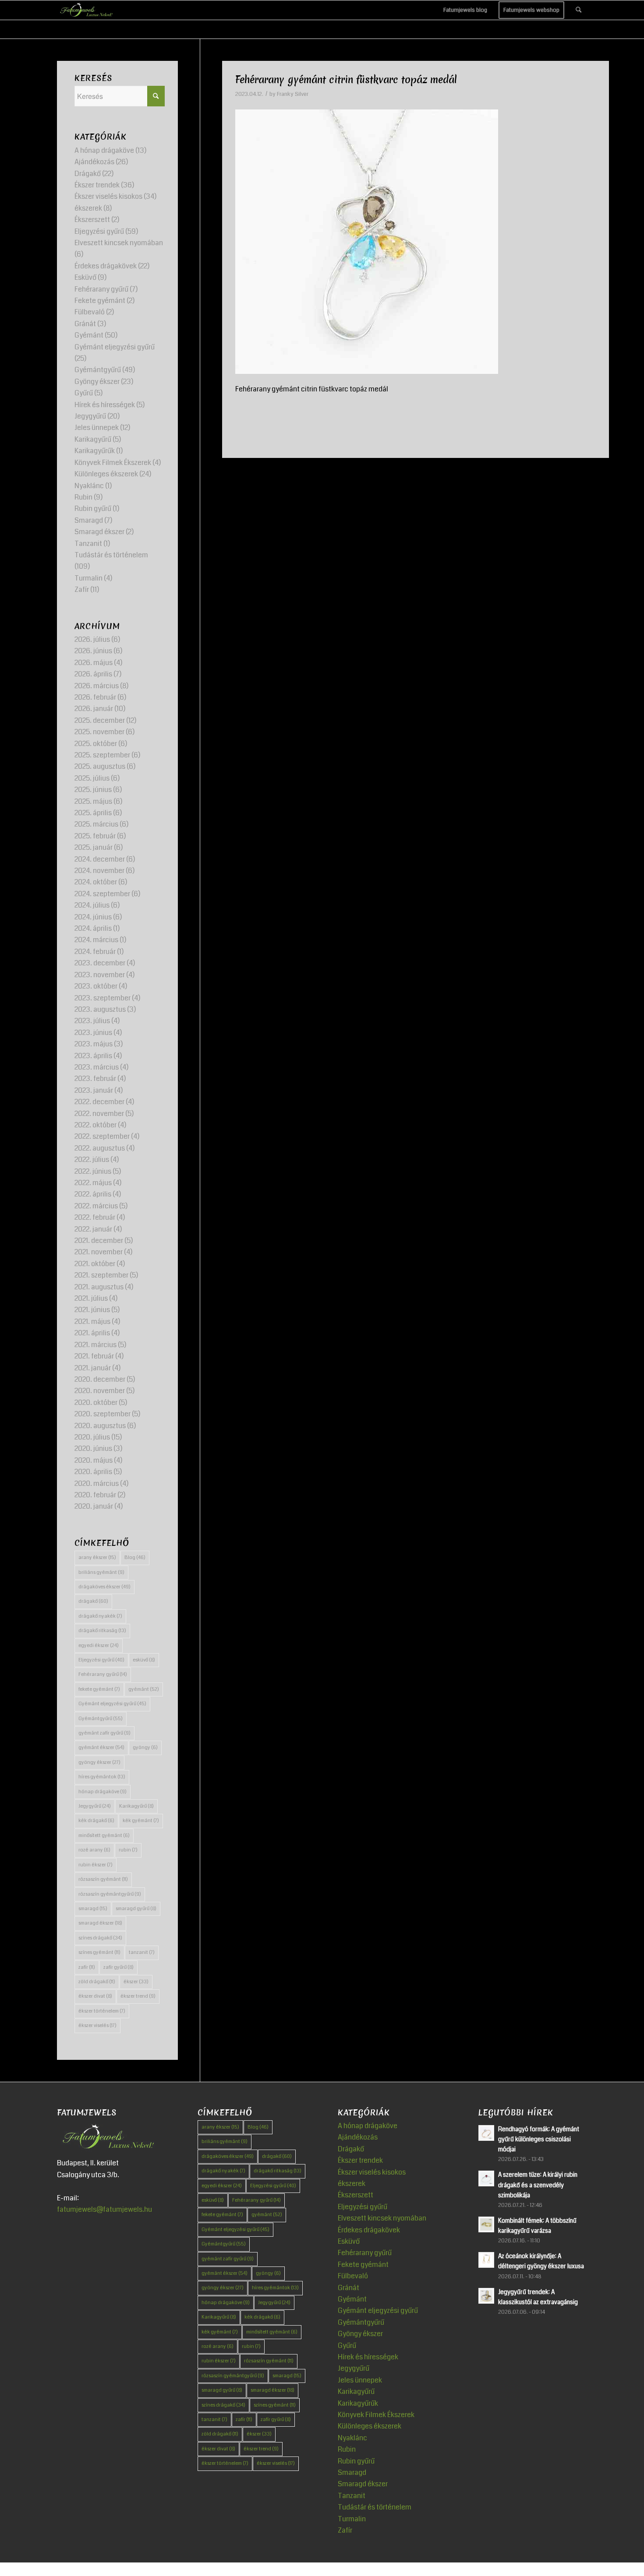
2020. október (96, 1402)
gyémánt (144, 1689)
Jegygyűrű (90, 416)
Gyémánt (89, 335)
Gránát (85, 324)
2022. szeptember (102, 1136)
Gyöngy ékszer (97, 382)
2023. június (93, 1033)
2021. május (92, 1321)
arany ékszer (97, 1557)
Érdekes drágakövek (106, 266)
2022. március (96, 1206)
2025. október (96, 744)
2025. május (93, 801)
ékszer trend (138, 1996)
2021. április (92, 1333)
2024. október (96, 882)
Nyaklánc (89, 486)
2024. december (100, 859)
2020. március (97, 1483)
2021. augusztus (99, 1287)
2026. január (94, 709)
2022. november (99, 1114)
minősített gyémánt (104, 1835)
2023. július (92, 1021)
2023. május (94, 1044)
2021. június (92, 1310)
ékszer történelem (102, 2011)
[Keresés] (579, 10)
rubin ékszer (96, 1865)
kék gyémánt (141, 1821)
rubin (128, 1850)
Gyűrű (84, 393)
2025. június (93, 790)
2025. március (96, 824)
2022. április (93, 1194)
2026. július (92, 639)
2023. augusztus (100, 1009)
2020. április (93, 1472)
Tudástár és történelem (111, 555)
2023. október (96, 986)
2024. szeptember (102, 894)
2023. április (93, 1056)
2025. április (93, 813)
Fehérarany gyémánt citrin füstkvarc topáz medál (346, 80)
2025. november (99, 732)
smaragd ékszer (100, 1923)
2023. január (94, 1090)
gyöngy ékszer (99, 1762)
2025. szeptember (102, 755)
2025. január (94, 847)
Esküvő (85, 277)
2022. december (99, 1102)
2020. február (95, 1495)
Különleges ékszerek (106, 474)
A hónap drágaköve (104, 150)
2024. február (95, 952)
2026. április (93, 674)
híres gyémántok (102, 1777)
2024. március (96, 940)
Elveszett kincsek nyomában (119, 243)
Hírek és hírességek (105, 405)
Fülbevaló (90, 312)
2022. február (95, 1217)
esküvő (144, 1660)
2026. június (93, 651)
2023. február (95, 1079)
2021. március (96, 1345)
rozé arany (94, 1850)
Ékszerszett (92, 220)
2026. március (97, 686)
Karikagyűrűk (95, 451)
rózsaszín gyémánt (103, 1879)
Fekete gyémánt (100, 301)
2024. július (92, 905)
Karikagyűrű (93, 439)
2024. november (99, 871)
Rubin (83, 497)
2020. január (94, 1506)
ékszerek (88, 208)
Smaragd (89, 520)
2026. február (95, 697)
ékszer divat (95, 1996)
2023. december (100, 963)
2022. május (93, 1183)
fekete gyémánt (99, 1689)
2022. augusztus (100, 1148)
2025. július (92, 778)
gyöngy (145, 1747)
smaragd (93, 1909)
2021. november (99, 1252)
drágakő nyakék (100, 1616)
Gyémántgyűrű (98, 370)
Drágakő (88, 174)
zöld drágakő (97, 1982)
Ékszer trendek (97, 185)
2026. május (94, 663)
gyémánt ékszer (101, 1747)
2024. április (93, 928)
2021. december (99, 1240)
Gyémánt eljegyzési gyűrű (115, 347)
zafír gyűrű (119, 1967)
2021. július (91, 1298)
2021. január (93, 1368)
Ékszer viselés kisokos (108, 196)
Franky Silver (293, 94)
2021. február (94, 1356)
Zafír (82, 589)
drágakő (93, 1601)
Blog (135, 1557)
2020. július (92, 1437)
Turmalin (88, 578)
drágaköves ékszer (104, 1587)
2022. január (93, 1229)
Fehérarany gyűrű (101, 289)
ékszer (136, 1982)
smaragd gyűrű (136, 1909)
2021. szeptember (101, 1275)
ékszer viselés (97, 2025)
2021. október (95, 1264)
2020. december (100, 1379)
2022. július (92, 1160)
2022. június (93, 1171)
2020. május (94, 1460)
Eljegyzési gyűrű (99, 231)
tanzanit (142, 1952)
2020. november (100, 1391)
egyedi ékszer (99, 1645)
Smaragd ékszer (99, 532)
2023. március (97, 1067)
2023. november (100, 975)
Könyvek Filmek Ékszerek (113, 463)
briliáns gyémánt (101, 1572)
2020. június (93, 1448)
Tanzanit (88, 544)
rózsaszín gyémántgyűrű (110, 1894)
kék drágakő (96, 1821)
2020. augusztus (100, 1426)
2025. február (95, 836)
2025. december (100, 720)
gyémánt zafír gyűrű (104, 1733)
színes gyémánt (99, 1952)
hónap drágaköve (103, 1792)
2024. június (93, 917)
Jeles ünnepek (97, 428)
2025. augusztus (100, 766)
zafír (87, 1967)
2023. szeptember (103, 998)
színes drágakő (100, 1938)
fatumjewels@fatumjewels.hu (104, 2209)
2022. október (96, 1125)
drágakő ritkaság (102, 1631)
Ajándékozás (94, 162)
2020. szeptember (103, 1414)
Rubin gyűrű (93, 509)
